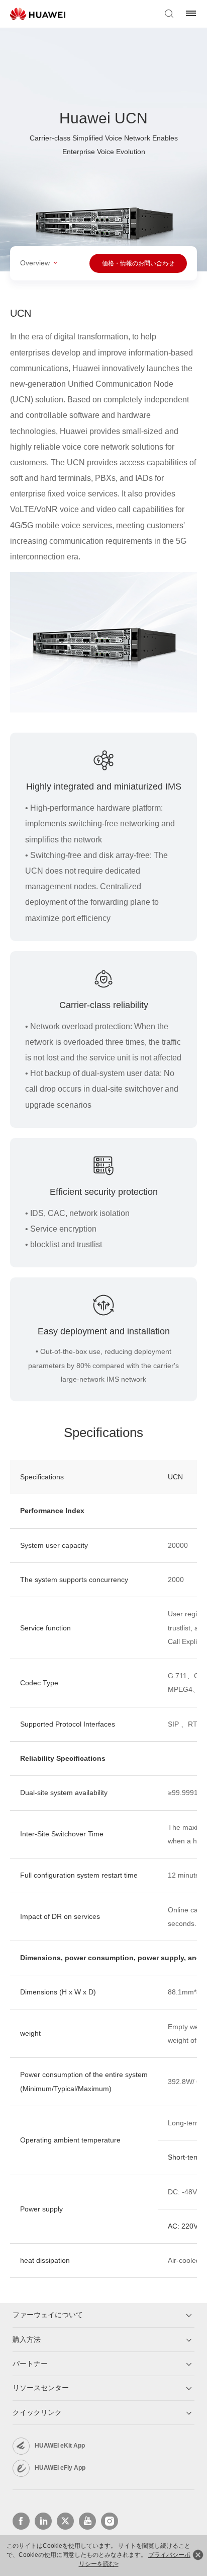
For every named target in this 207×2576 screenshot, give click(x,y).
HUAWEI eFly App (60, 2468)
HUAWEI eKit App (60, 2446)
